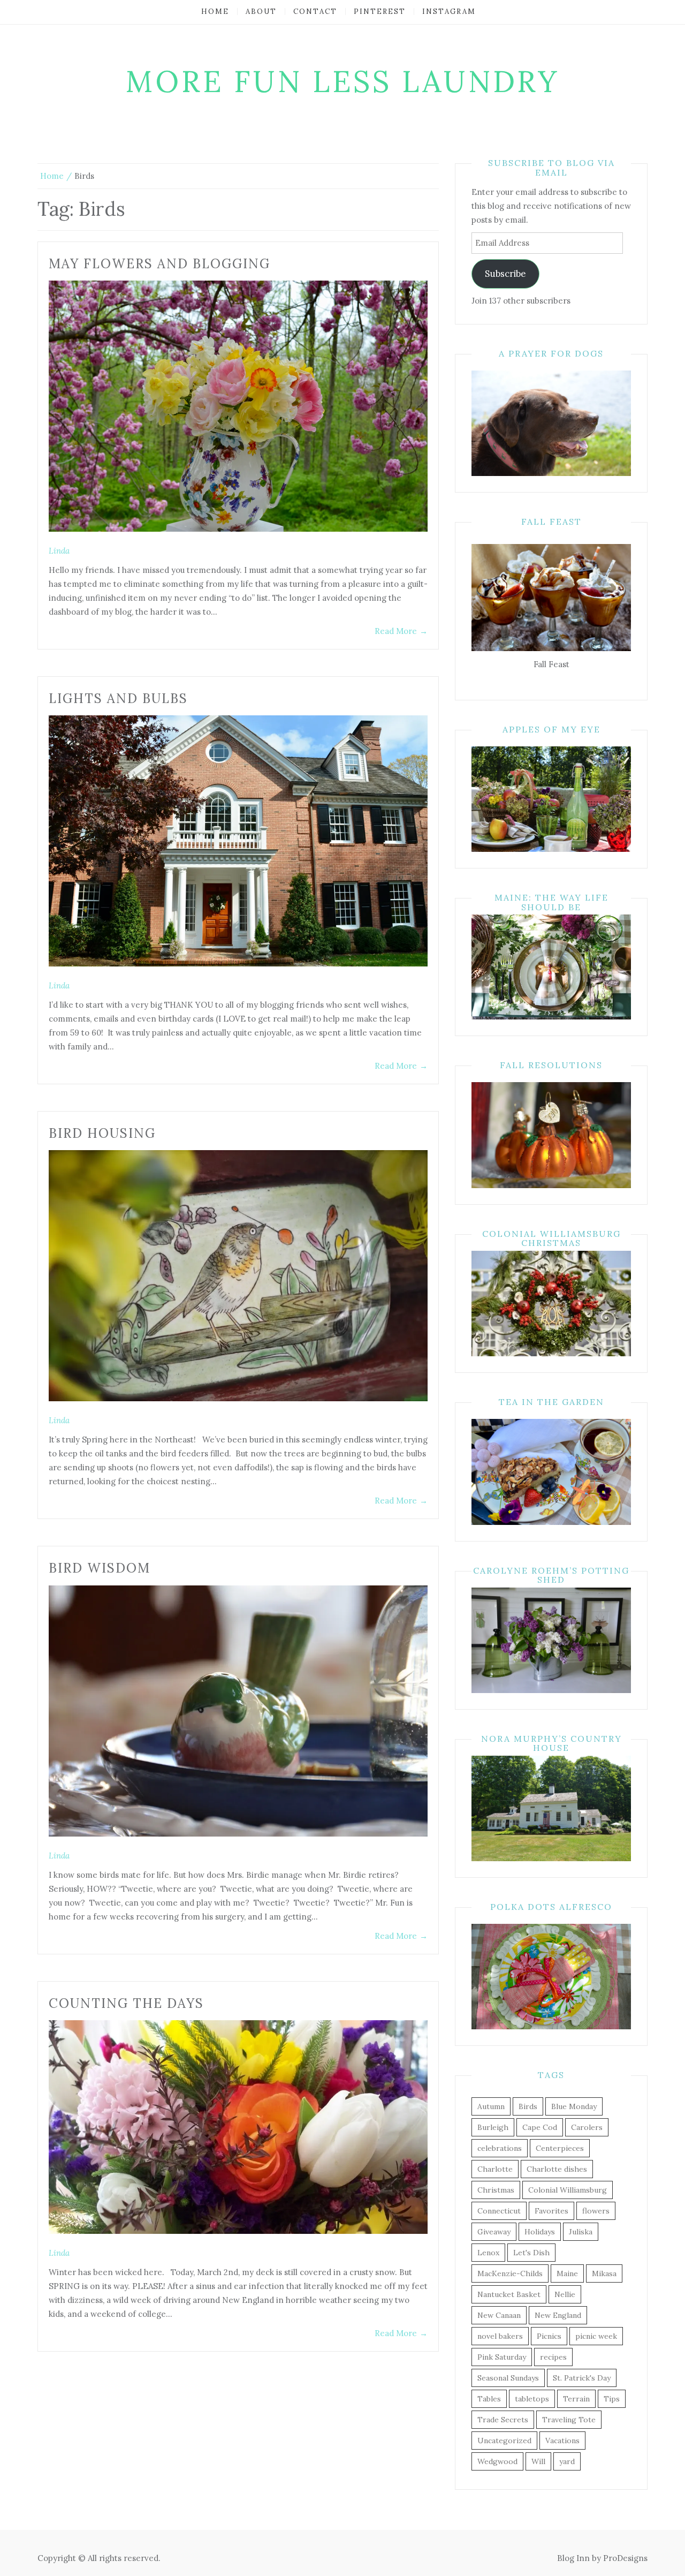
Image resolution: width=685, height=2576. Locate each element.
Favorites (551, 2211)
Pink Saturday (502, 2357)
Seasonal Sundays (508, 2378)
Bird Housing (102, 1133)
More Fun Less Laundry (343, 81)
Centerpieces (560, 2148)
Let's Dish (531, 2253)
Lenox (488, 2253)
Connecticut (499, 2211)
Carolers (587, 2127)
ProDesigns (625, 2558)
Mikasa (604, 2273)
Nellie (565, 2294)
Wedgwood (497, 2461)
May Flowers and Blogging (159, 264)
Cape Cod (540, 2127)
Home (215, 12)
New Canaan (499, 2315)
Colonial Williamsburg (568, 2190)
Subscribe (505, 274)
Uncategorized (504, 2441)
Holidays (540, 2232)
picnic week (596, 2336)
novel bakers (500, 2336)
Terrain (576, 2399)
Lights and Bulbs (118, 698)
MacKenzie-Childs (510, 2273)
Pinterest (380, 12)
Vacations (562, 2441)
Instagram (449, 12)
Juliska (581, 2232)
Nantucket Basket (509, 2294)
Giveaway (494, 2232)
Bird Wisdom (100, 1568)
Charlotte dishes (557, 2169)
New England (558, 2315)
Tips (612, 2399)
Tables (489, 2399)
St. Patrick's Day (582, 2378)
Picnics (549, 2336)
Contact (315, 12)
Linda (59, 551)
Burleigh (493, 2127)
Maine (567, 2273)
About (261, 12)
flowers (596, 2211)
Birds (528, 2106)
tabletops (532, 2399)
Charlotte (495, 2169)
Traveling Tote (569, 2420)
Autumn (491, 2106)
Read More (401, 631)
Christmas (496, 2190)
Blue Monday (574, 2106)
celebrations (500, 2148)
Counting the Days (126, 2003)
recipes (553, 2357)
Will (538, 2461)
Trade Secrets (503, 2420)
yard (567, 2461)
